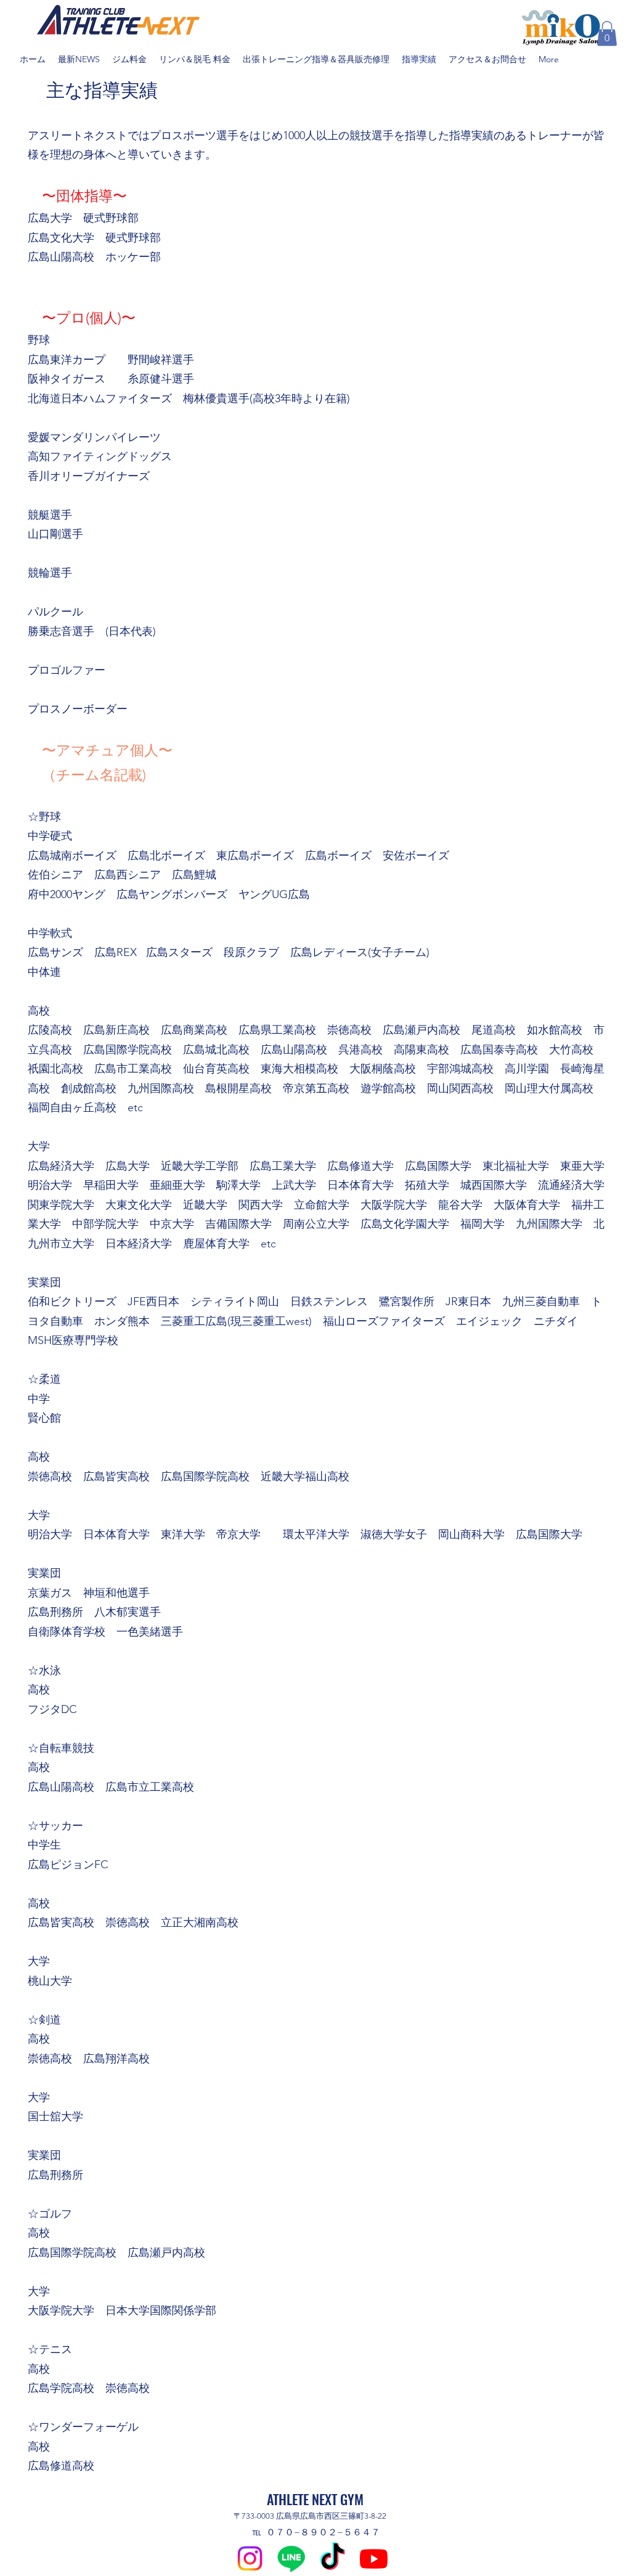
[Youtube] (374, 2558)
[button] (607, 34)
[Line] (291, 2558)
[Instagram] (250, 2558)
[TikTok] (332, 2558)
